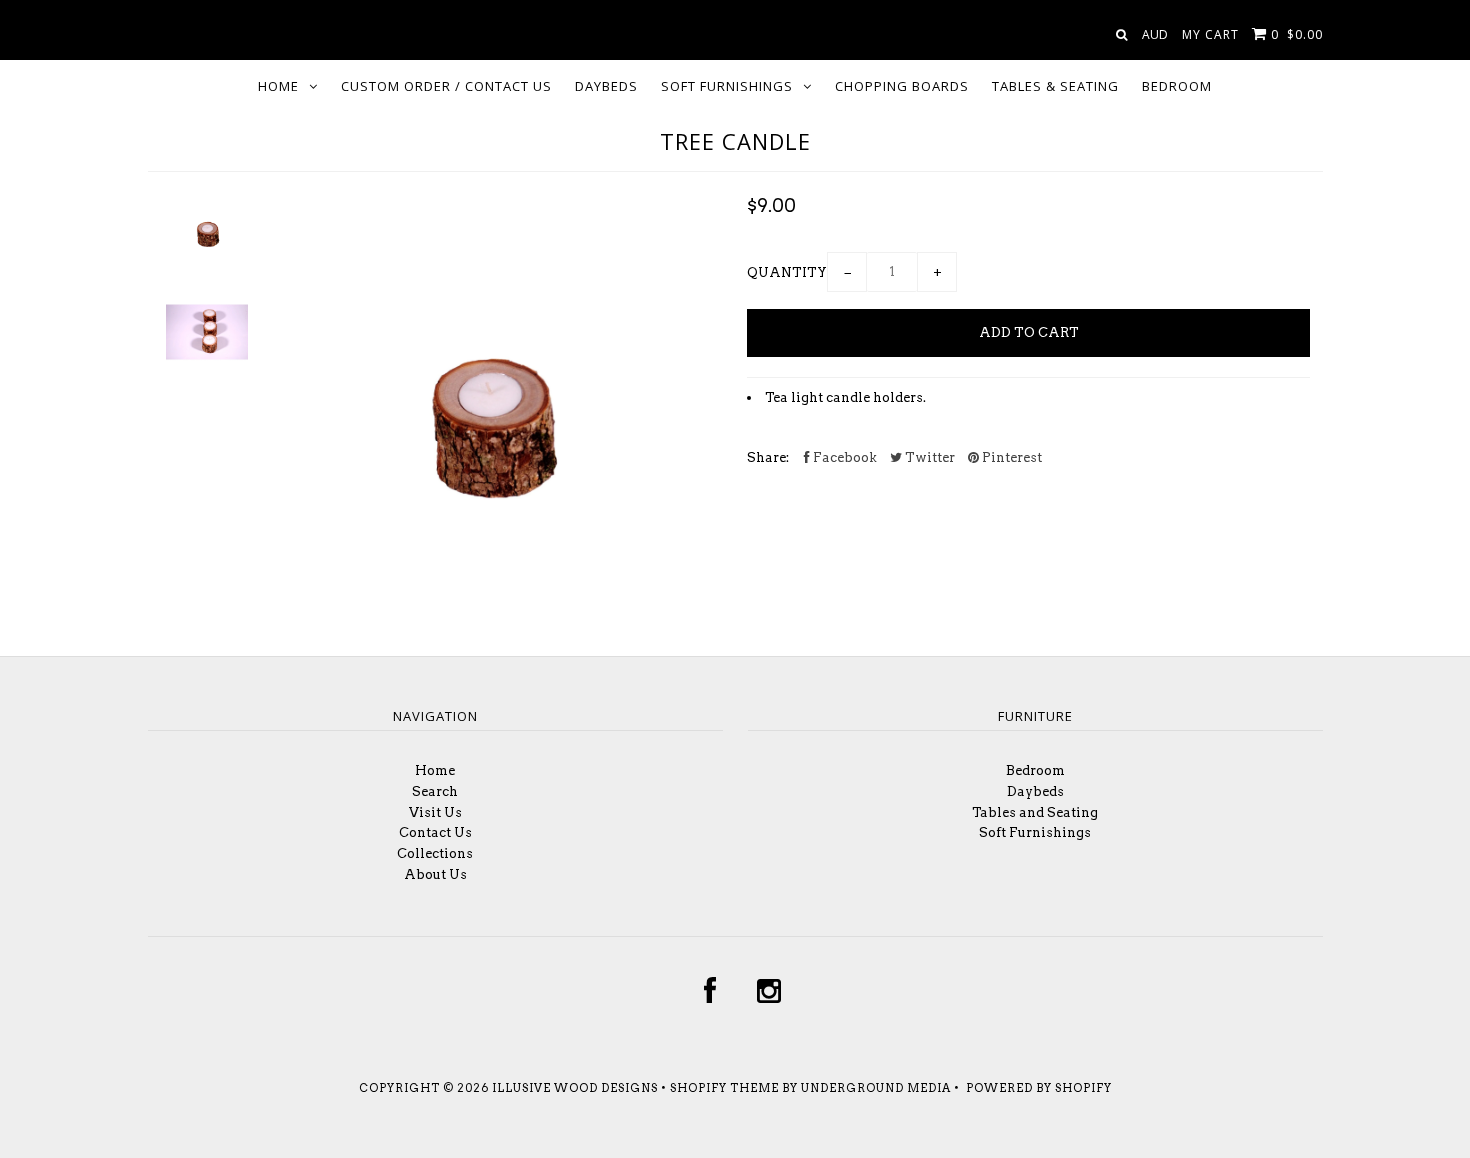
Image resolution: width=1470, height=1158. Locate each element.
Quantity (787, 272)
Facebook (843, 457)
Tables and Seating (1035, 812)
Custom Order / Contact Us (446, 86)
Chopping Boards (902, 86)
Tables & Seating (1055, 86)
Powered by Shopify (1039, 1088)
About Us (435, 874)
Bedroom (1177, 86)
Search (435, 791)
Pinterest (1010, 457)
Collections (435, 853)
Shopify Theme (724, 1088)
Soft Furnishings (727, 86)
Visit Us (435, 812)
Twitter (928, 457)
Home (278, 86)
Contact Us (435, 832)
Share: (768, 457)
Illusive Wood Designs (575, 1088)
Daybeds (606, 86)
